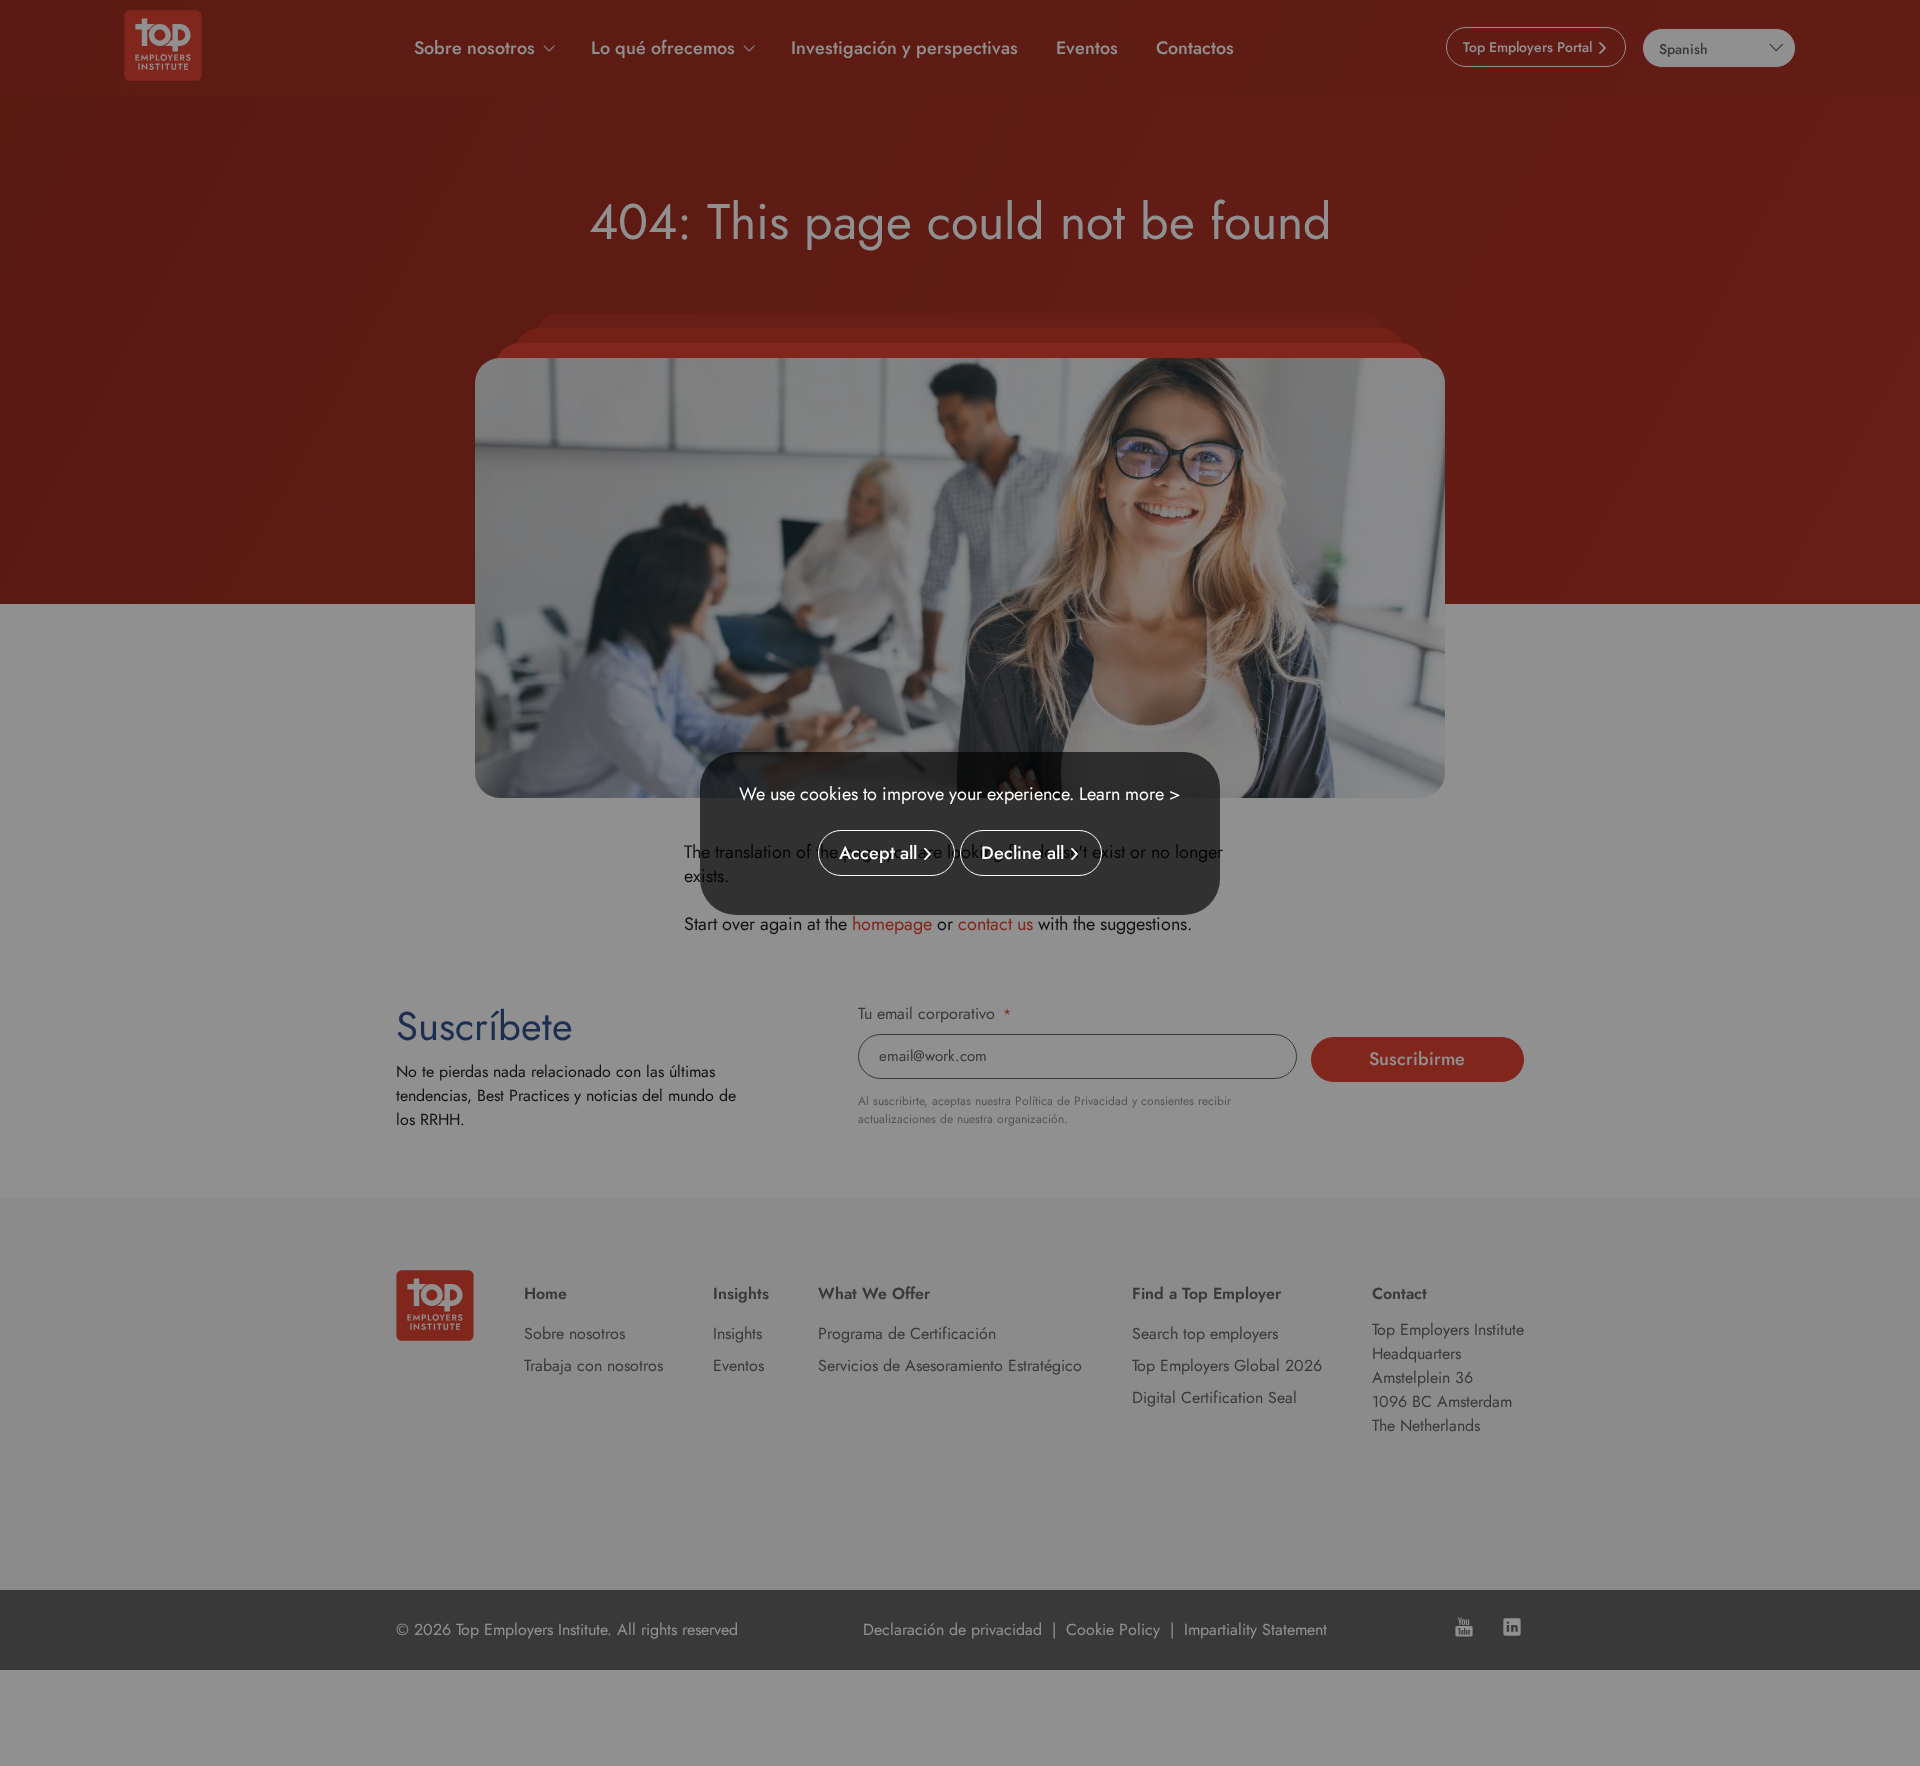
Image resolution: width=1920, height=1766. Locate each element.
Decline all (1022, 853)
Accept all (878, 853)
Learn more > (1130, 794)
